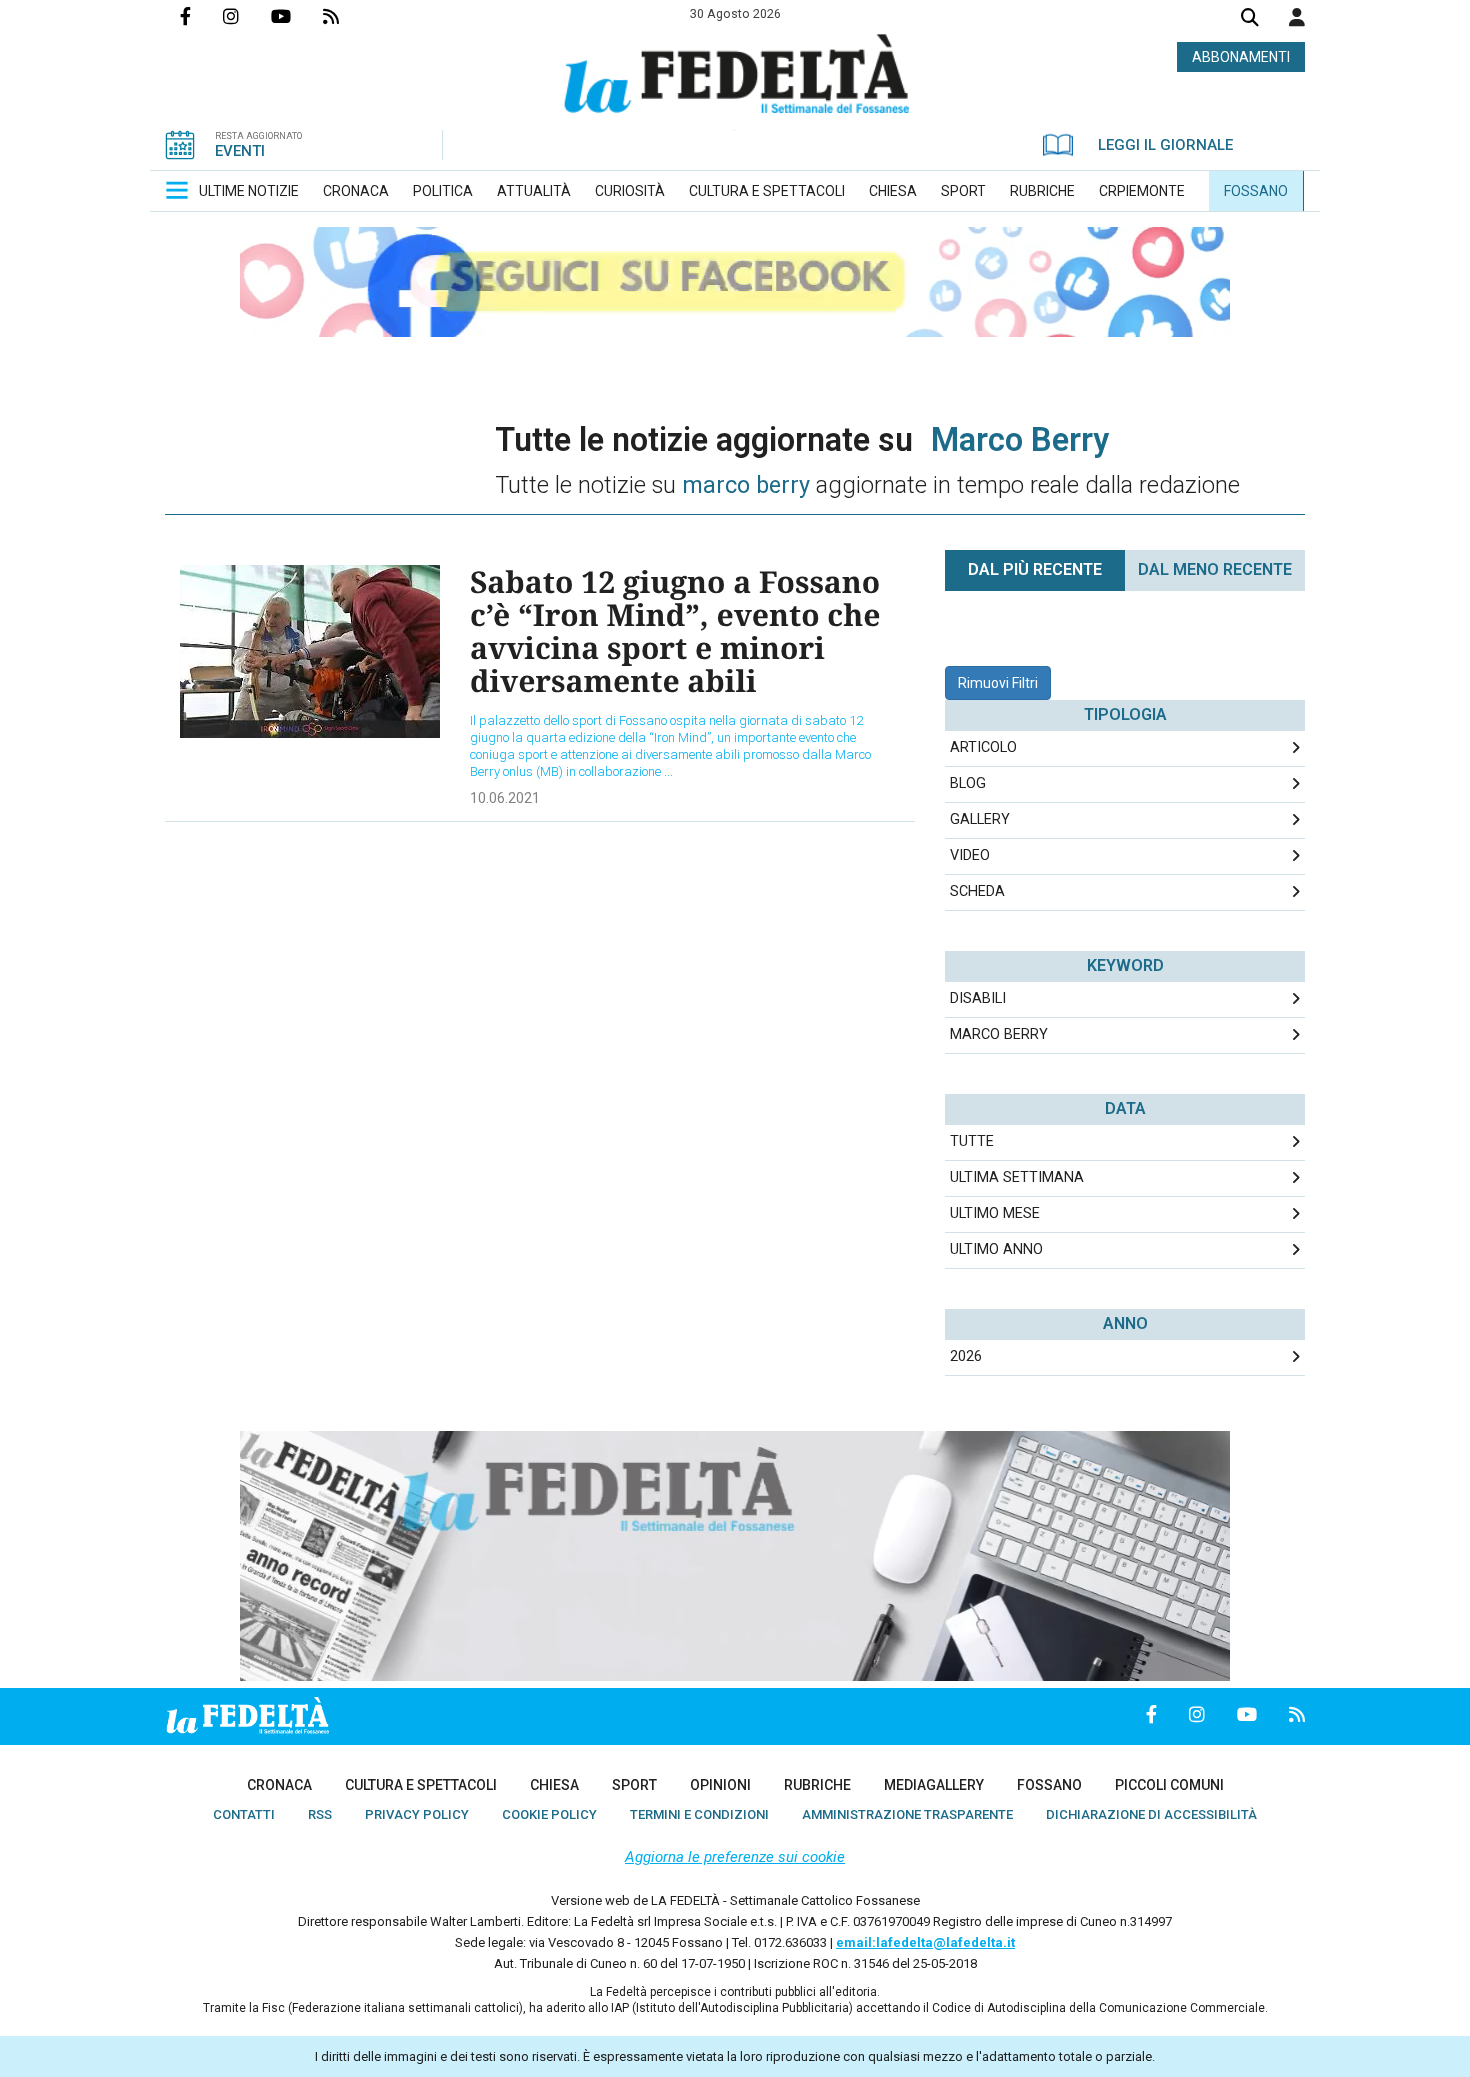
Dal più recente (1035, 569)
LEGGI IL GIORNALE (1165, 145)
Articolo (983, 747)
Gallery (980, 819)
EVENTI (240, 151)
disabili (978, 998)
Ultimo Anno (996, 1249)
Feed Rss (347, 16)
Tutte (972, 1141)
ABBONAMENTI (1241, 57)
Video (970, 855)
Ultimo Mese (995, 1213)
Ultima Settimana (1017, 1177)
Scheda (977, 891)
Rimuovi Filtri (998, 683)
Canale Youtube (297, 16)
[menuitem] (249, 191)
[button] (1297, 17)
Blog (968, 783)
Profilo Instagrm (247, 16)
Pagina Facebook (201, 16)
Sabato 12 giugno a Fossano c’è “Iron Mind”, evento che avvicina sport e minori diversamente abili (675, 631)
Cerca (1250, 19)
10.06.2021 (505, 798)
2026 (966, 1356)
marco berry (999, 1034)
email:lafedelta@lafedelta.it (925, 1942)
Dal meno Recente (1215, 569)
